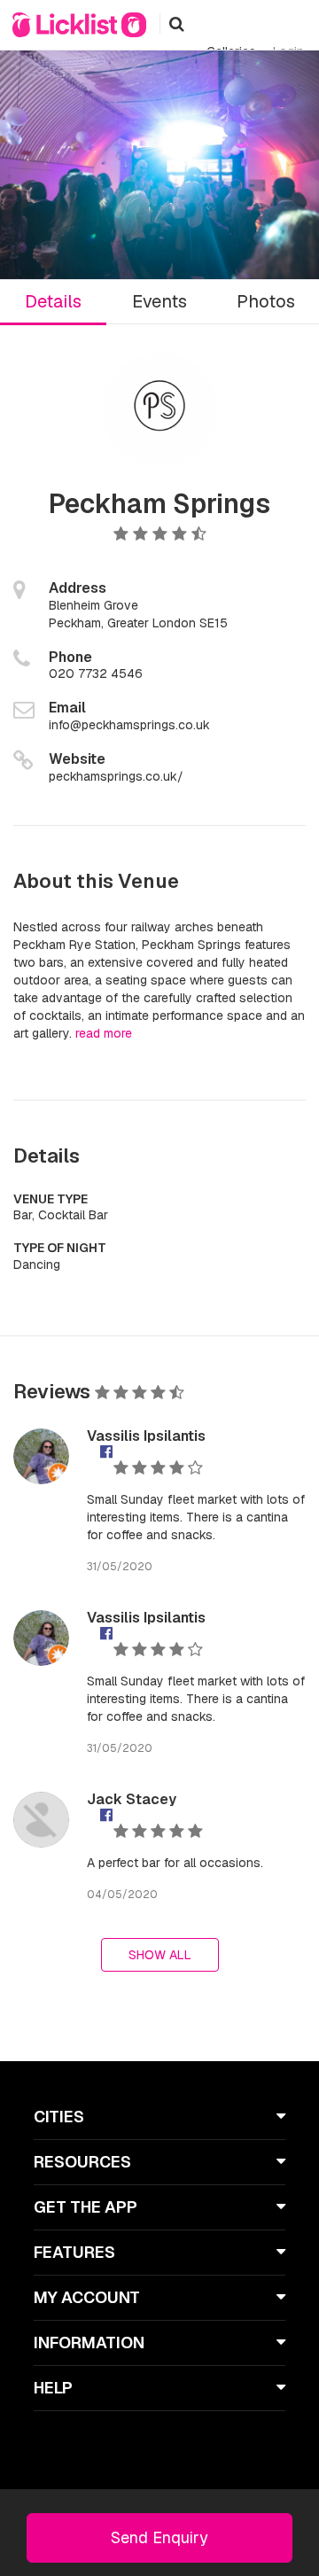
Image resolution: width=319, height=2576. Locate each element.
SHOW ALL (160, 1955)
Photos (266, 301)
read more (104, 1033)
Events (159, 301)
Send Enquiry (159, 2537)
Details (53, 301)
